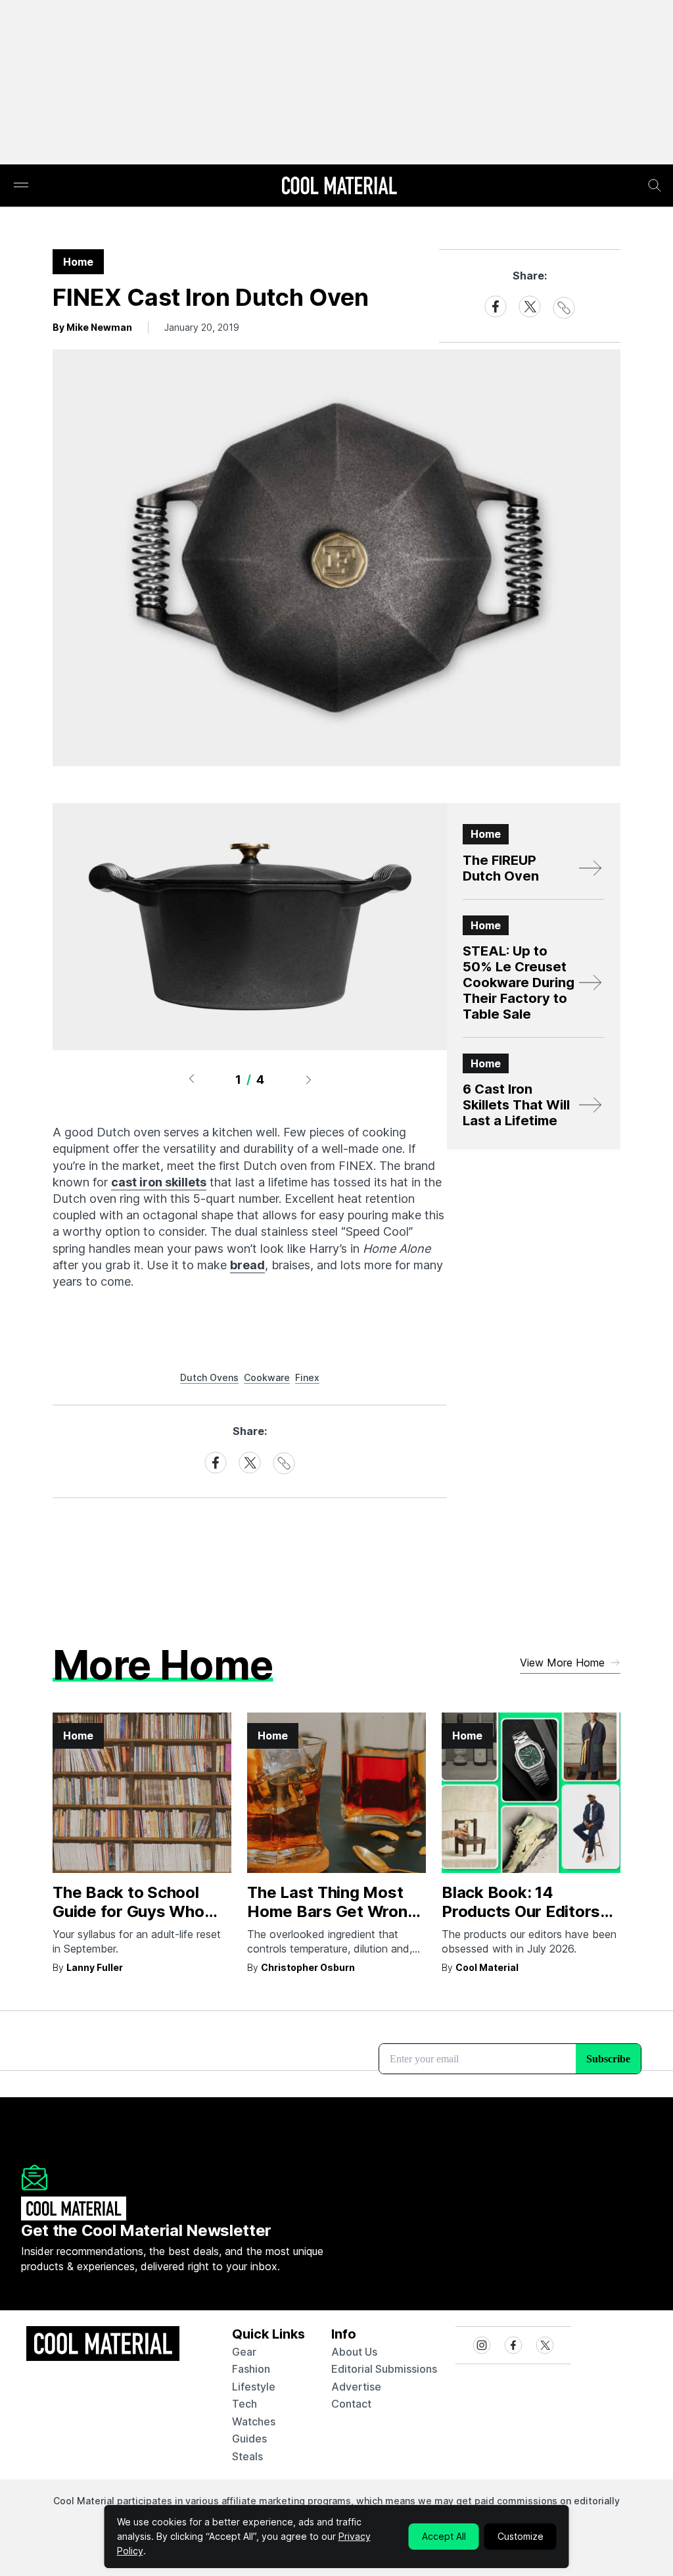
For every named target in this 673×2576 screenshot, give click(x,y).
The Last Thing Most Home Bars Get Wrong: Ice (334, 1911)
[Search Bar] (655, 185)
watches (254, 2421)
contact (351, 2404)
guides (249, 2439)
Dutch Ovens (209, 1377)
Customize (521, 2536)
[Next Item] (309, 1079)
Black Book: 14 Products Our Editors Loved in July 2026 (521, 1911)
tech (244, 2404)
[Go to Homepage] (339, 187)
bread (247, 1265)
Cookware (267, 1377)
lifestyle (254, 2387)
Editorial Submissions (384, 2369)
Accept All (444, 2536)
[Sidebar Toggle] (21, 186)
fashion (251, 2369)
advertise (356, 2387)
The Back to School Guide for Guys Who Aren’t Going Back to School (130, 1921)
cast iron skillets (159, 1182)
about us (354, 2352)
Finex (307, 1377)
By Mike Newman (92, 327)
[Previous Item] (191, 1079)
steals (247, 2456)
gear (244, 2352)
